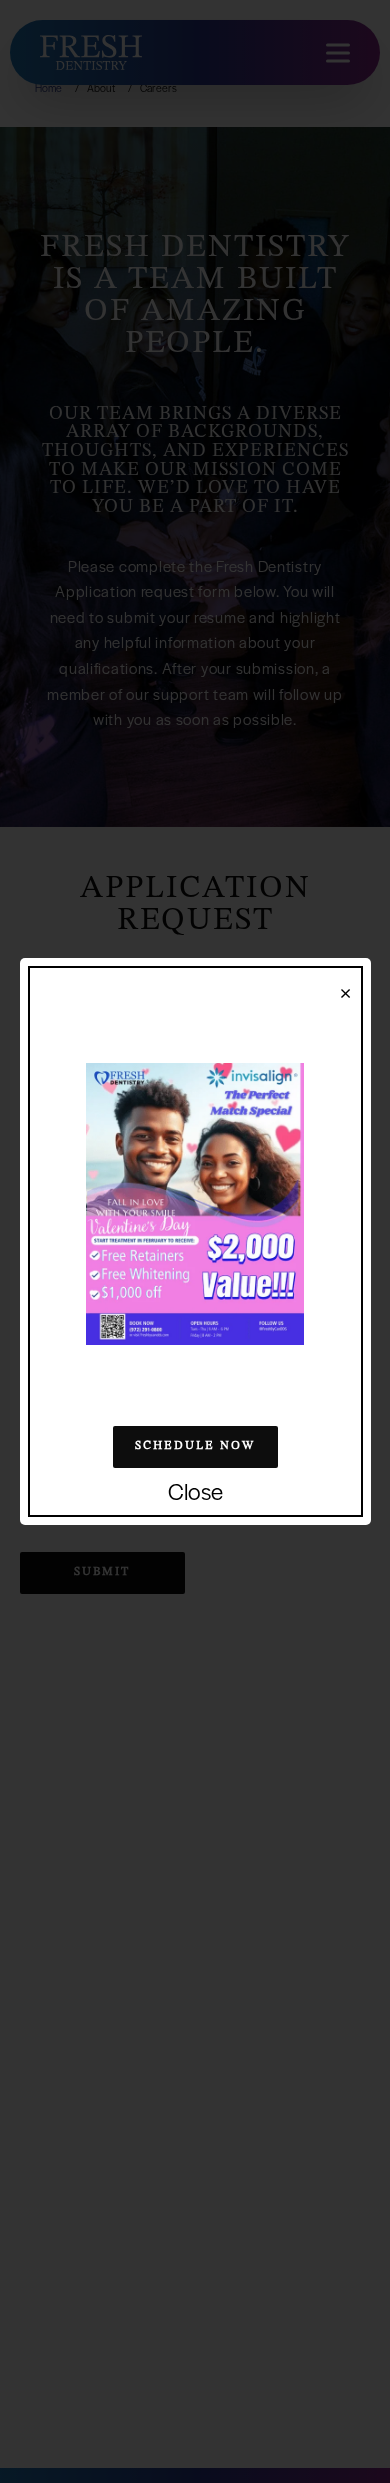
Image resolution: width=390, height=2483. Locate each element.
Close (195, 1492)
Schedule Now (195, 1446)
